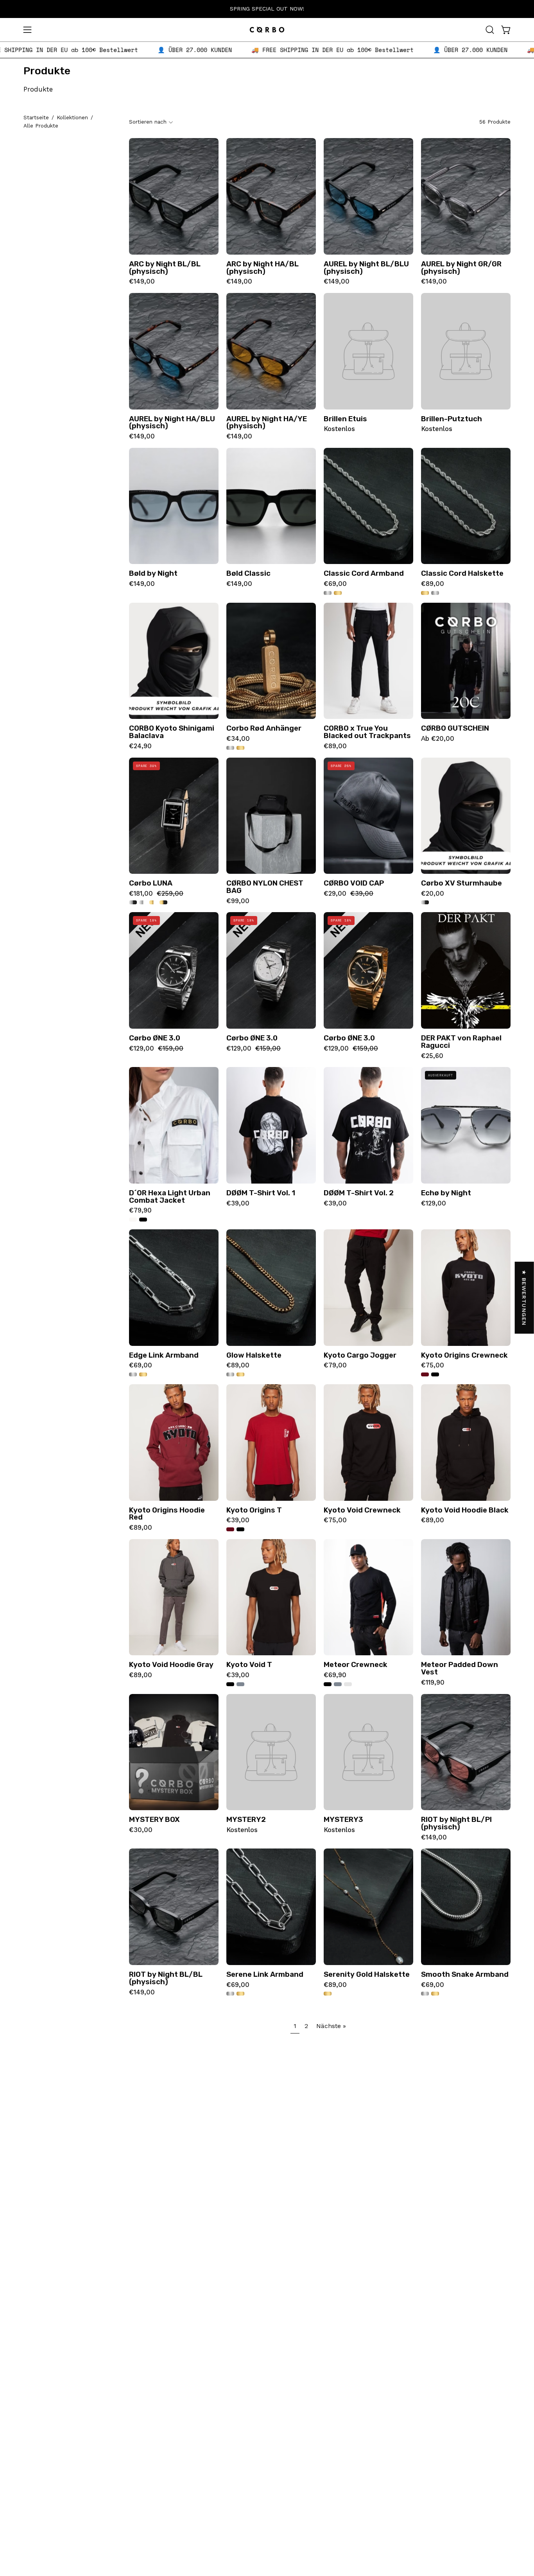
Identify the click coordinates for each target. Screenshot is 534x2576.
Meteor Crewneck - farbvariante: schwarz (328, 1684)
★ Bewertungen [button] (525, 1298)
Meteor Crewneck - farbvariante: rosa (348, 1684)
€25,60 (432, 1056)
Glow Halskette (254, 1355)
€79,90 (140, 1211)
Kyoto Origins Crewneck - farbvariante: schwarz (435, 1374)
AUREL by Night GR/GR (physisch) (461, 268)
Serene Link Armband (265, 1975)
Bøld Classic (248, 574)
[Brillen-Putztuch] (466, 351)
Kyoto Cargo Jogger (360, 1355)
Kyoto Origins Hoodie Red (167, 1514)
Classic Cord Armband (364, 574)
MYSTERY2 (246, 1820)
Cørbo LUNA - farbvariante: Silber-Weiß (143, 902)
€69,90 (335, 1675)
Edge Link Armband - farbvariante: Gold (143, 1374)
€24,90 (140, 746)
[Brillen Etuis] (368, 351)
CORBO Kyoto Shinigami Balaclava (172, 732)
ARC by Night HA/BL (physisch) (263, 268)
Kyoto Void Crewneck (362, 1510)
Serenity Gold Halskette (367, 1975)
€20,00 (433, 894)
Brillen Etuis (345, 419)
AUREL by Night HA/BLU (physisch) (172, 423)
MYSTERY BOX (154, 1820)
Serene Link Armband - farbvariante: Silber (230, 1994)
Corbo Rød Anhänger (264, 728)
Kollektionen (72, 118)
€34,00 (238, 739)
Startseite (36, 118)
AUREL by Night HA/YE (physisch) (267, 423)
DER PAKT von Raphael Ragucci (461, 1042)
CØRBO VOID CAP (354, 883)
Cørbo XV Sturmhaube (461, 883)
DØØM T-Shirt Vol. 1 (261, 1193)
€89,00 (433, 584)
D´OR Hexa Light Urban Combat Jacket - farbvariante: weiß (133, 1220)
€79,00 (335, 1366)
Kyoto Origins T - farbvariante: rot (230, 1529)
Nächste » (331, 2026)
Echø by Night (446, 1193)
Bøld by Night (153, 574)
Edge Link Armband (164, 1355)
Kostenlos (339, 429)
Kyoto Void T (249, 1665)
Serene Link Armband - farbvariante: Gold (240, 1994)
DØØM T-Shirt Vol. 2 (359, 1193)
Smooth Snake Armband (465, 1975)
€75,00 (433, 1366)
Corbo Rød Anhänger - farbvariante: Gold (240, 748)
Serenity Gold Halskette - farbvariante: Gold (328, 1994)
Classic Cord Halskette (462, 574)
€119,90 (433, 1683)
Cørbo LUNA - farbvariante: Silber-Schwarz (133, 902)
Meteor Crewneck (356, 1665)
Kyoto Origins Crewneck (464, 1355)
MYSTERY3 (343, 1820)
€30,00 (141, 1830)
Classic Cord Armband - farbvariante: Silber (328, 593)
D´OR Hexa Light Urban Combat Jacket (170, 1197)
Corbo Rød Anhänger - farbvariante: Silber (230, 748)
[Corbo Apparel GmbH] (267, 30)
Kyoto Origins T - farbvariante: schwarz (240, 1529)
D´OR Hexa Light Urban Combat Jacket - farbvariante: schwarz (143, 1220)
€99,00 (238, 901)
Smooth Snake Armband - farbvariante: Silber (425, 1994)
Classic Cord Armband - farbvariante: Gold (338, 593)
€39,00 (238, 1204)
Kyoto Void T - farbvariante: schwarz (230, 1684)
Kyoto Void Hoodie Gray (171, 1665)
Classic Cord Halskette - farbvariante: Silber (435, 593)
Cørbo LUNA (151, 883)
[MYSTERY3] (368, 1752)
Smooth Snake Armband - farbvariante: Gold (435, 1994)
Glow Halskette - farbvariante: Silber (230, 1374)
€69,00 (335, 584)
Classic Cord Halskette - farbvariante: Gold (425, 593)
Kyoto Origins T (254, 1510)
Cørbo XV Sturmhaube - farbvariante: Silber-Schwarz (425, 902)
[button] (490, 30)
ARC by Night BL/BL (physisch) (165, 268)
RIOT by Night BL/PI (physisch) (456, 1823)
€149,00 (142, 282)
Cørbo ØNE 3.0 (155, 1038)
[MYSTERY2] (271, 1752)
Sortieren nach (148, 122)
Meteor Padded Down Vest (460, 1668)
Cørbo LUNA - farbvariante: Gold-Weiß (153, 902)
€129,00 (434, 1204)
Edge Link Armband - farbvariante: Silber (133, 1374)
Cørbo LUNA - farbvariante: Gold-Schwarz (163, 902)
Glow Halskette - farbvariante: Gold (240, 1374)
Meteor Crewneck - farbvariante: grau (338, 1684)
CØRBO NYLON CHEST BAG (265, 887)
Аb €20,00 (438, 739)
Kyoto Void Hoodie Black (465, 1510)
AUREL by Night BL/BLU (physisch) (366, 268)
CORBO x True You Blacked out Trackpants (367, 732)
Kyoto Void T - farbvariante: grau (240, 1684)
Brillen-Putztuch (452, 419)
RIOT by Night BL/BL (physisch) (166, 1978)
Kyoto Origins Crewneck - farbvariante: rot (425, 1374)
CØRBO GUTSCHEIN (455, 728)
